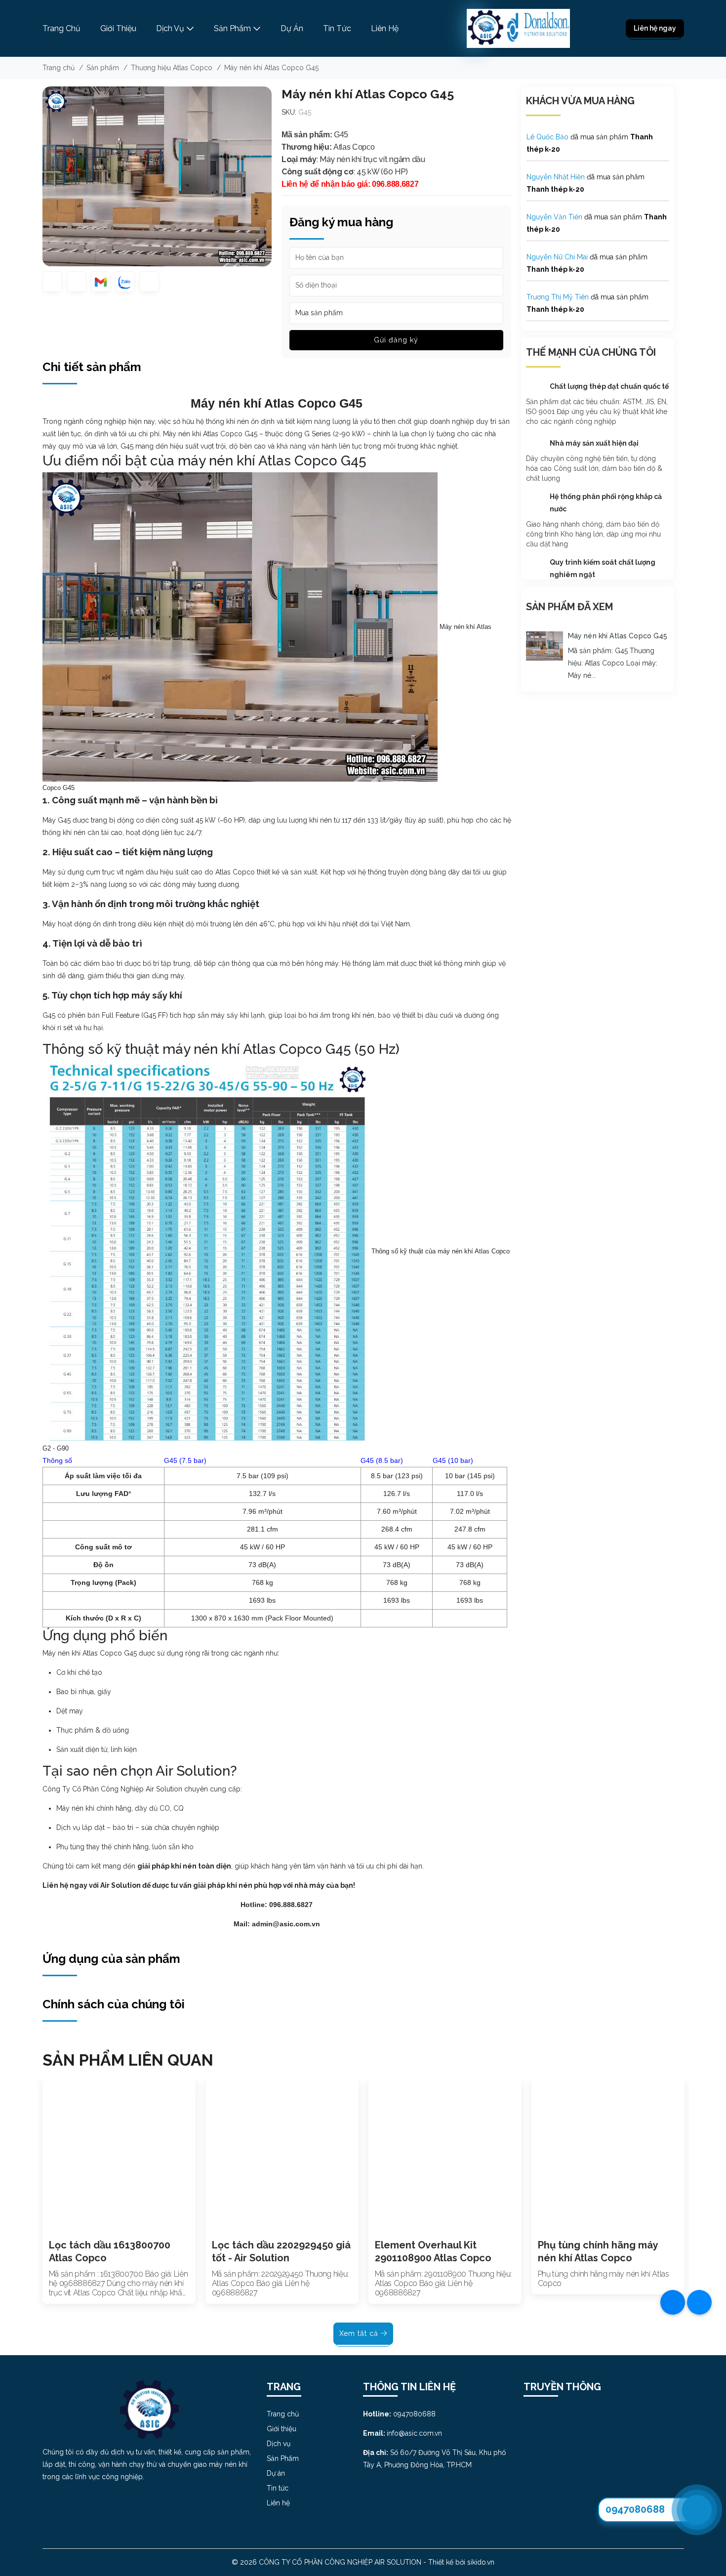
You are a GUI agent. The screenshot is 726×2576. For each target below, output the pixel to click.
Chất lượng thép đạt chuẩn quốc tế (609, 386)
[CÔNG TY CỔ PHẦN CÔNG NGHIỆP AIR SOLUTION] (518, 28)
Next (696, 2201)
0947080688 (635, 2509)
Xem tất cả (360, 2333)
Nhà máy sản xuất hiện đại (594, 443)
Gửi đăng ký (396, 340)
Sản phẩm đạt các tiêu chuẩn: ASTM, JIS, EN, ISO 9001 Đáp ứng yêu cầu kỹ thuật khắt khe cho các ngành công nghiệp (597, 412)
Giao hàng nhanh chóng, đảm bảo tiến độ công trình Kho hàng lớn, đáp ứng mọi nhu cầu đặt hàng (593, 534)
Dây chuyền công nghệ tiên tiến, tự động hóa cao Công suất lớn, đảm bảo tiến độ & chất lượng (594, 468)
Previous (30, 2201)
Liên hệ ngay (655, 28)
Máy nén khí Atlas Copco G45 (618, 636)
